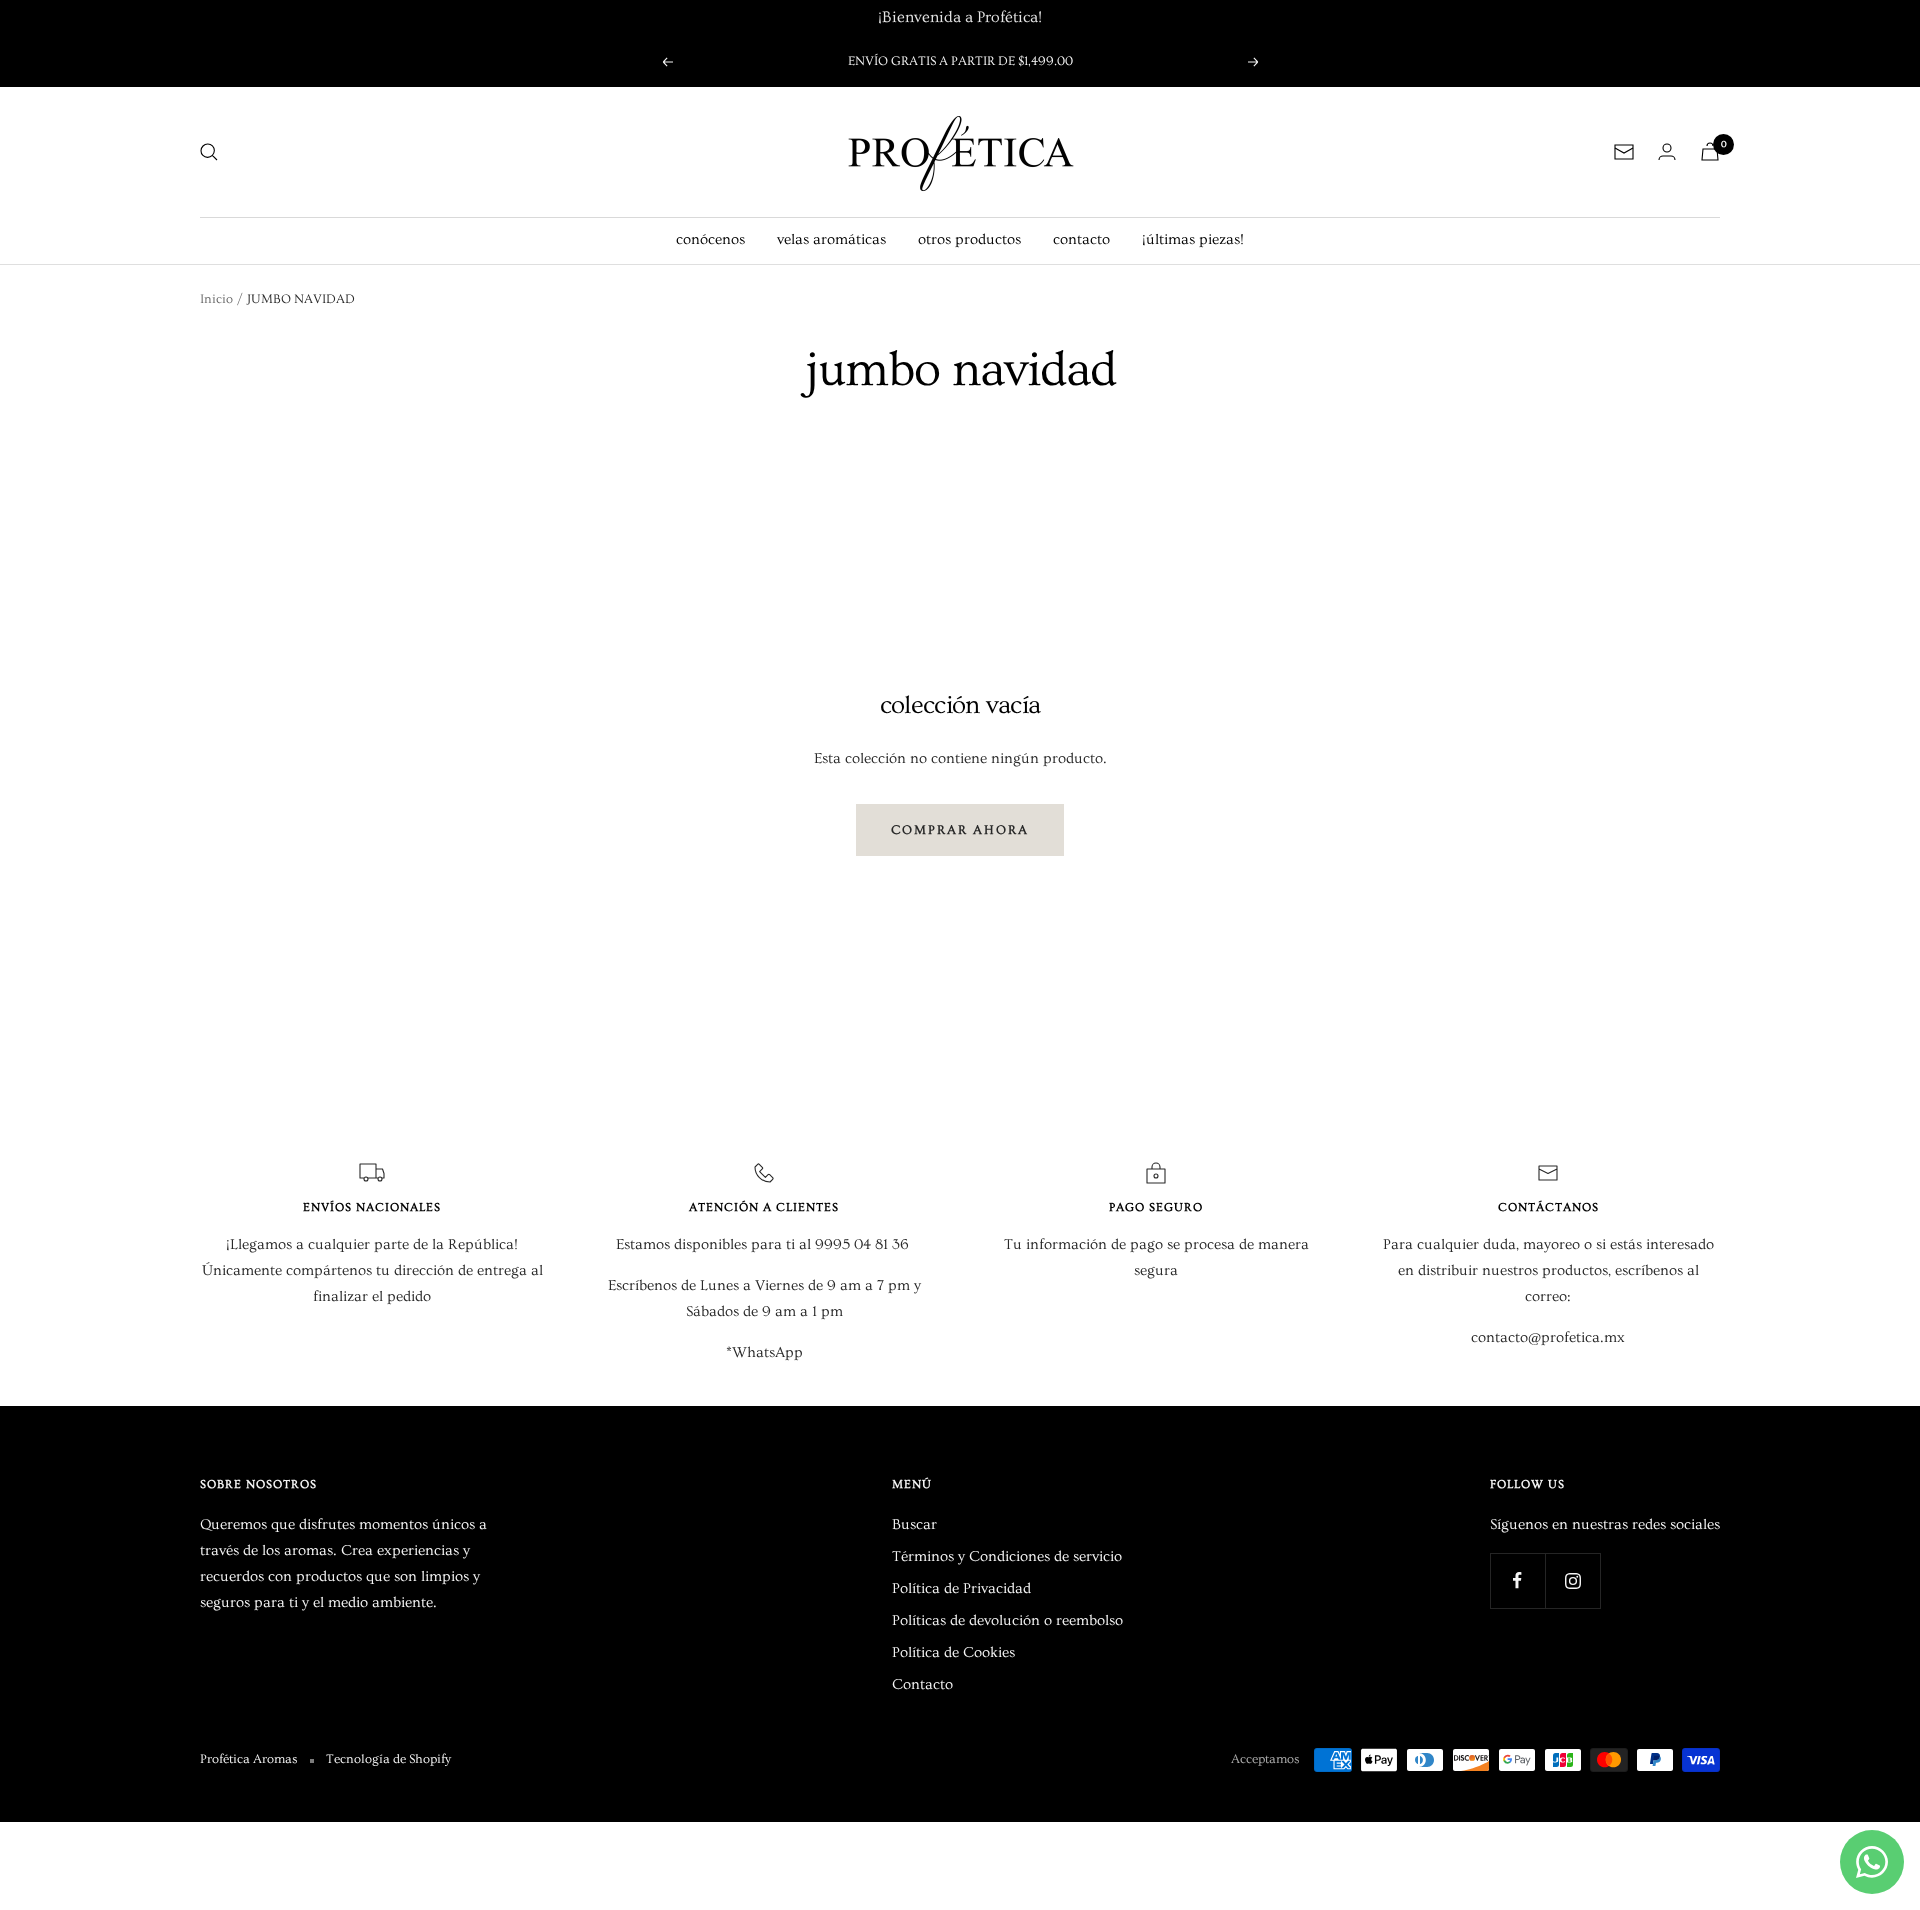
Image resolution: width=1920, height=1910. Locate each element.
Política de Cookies (953, 1652)
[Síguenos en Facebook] (1517, 1580)
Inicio (216, 299)
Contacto (922, 1684)
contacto (1081, 239)
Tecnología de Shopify (388, 1759)
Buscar (914, 1524)
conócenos (710, 239)
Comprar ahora (960, 830)
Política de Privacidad (961, 1588)
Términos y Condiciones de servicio (1007, 1556)
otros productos (969, 239)
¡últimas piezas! (1193, 239)
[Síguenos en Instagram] (1572, 1580)
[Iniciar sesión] (1667, 151)
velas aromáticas (831, 239)
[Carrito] (1710, 151)
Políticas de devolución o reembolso (1007, 1620)
